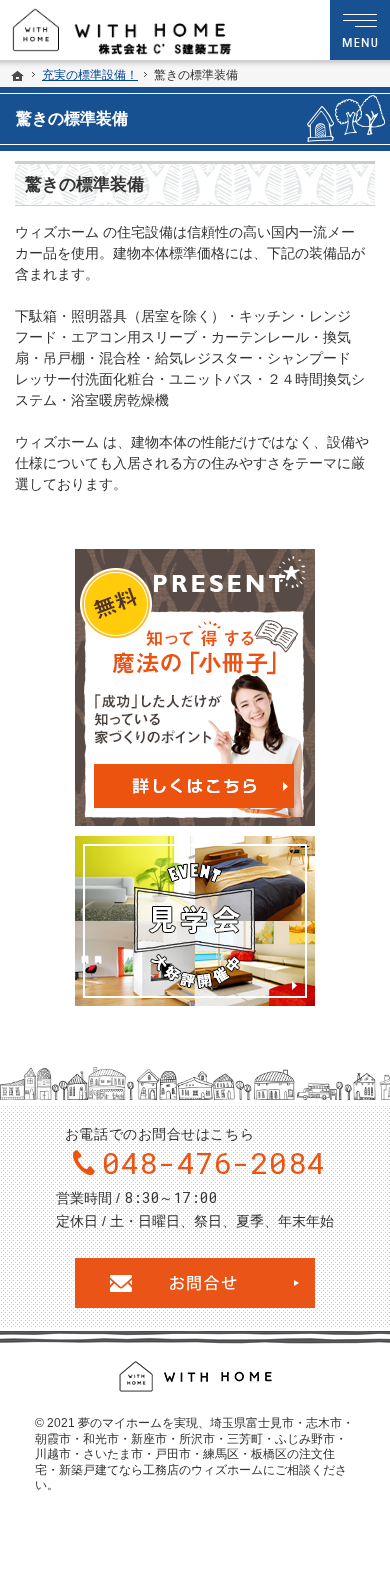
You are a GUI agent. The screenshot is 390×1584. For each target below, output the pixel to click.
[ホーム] (18, 76)
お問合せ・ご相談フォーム (195, 1283)
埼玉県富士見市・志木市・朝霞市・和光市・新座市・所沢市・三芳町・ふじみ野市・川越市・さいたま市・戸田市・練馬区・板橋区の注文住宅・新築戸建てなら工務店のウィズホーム (194, 1446)
